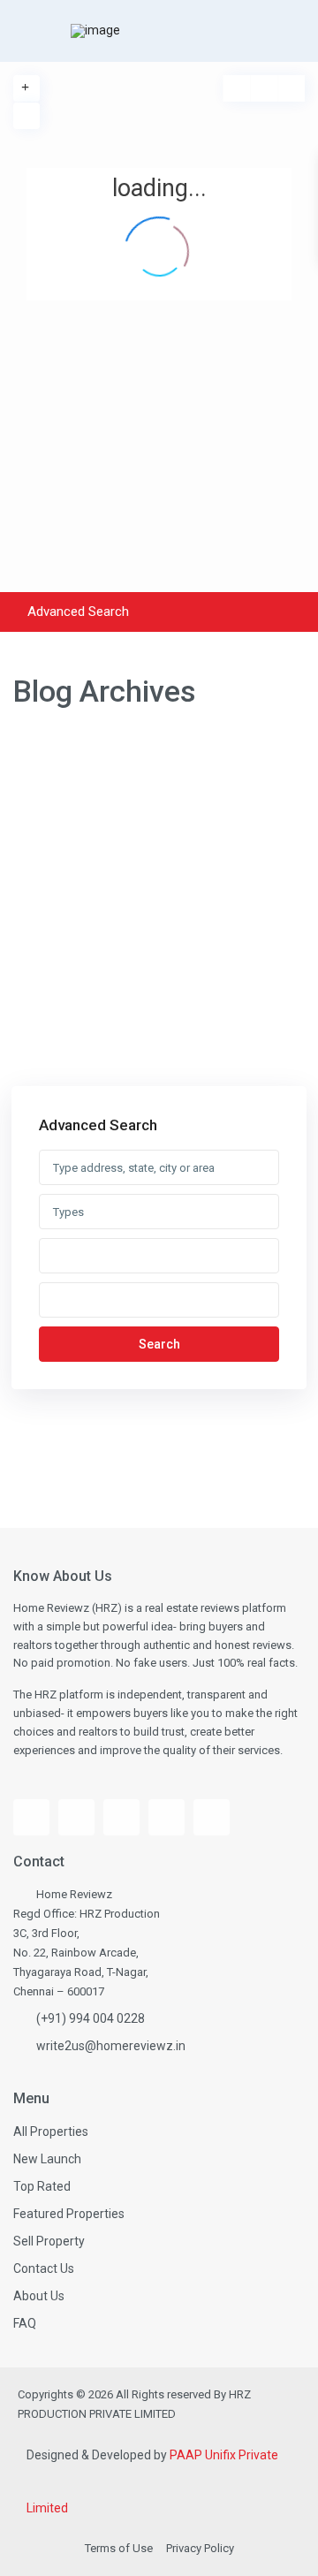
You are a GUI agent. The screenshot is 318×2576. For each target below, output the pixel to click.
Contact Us (44, 2268)
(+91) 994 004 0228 (91, 2018)
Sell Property (49, 2241)
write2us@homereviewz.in (111, 2046)
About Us (39, 2296)
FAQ (25, 2323)
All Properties (51, 2131)
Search (159, 1344)
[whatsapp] (212, 1817)
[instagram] (121, 1817)
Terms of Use (119, 2548)
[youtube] (76, 1817)
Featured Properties (69, 2214)
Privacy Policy (200, 2548)
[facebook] (31, 1817)
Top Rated (42, 2186)
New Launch (47, 2159)
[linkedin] (167, 1817)
